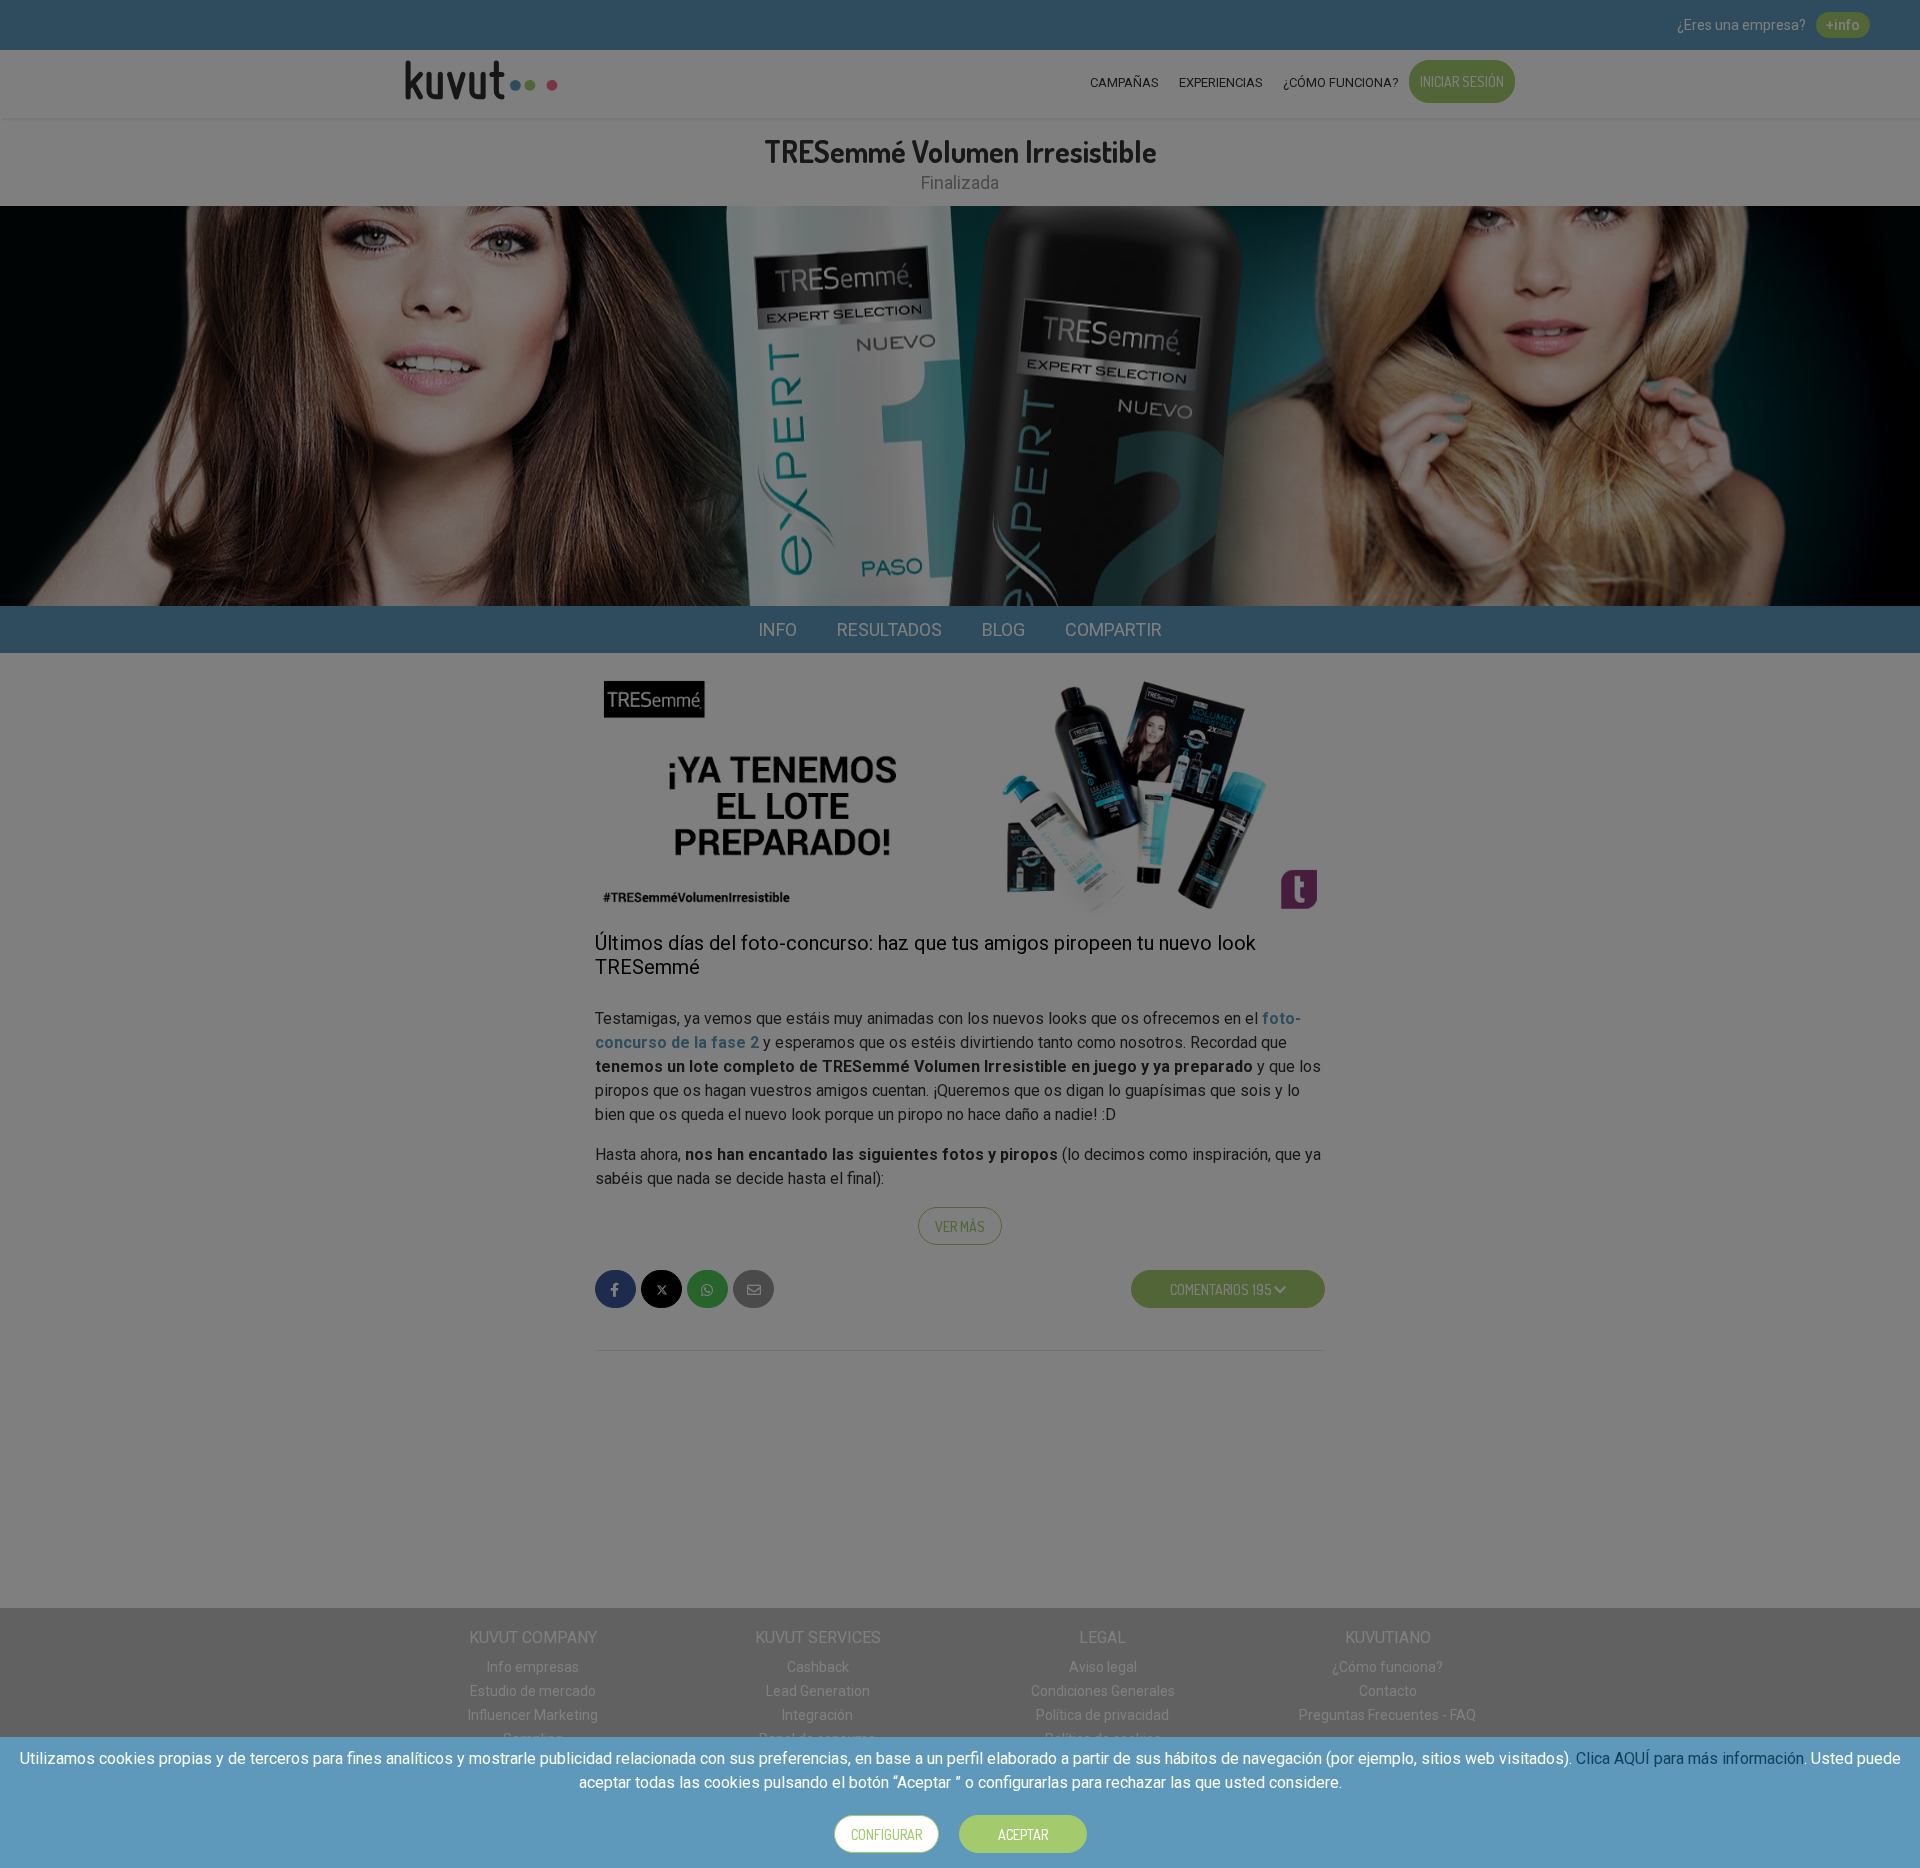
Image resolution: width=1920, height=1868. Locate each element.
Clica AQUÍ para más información (1690, 1758)
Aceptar (1023, 1834)
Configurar (886, 1834)
